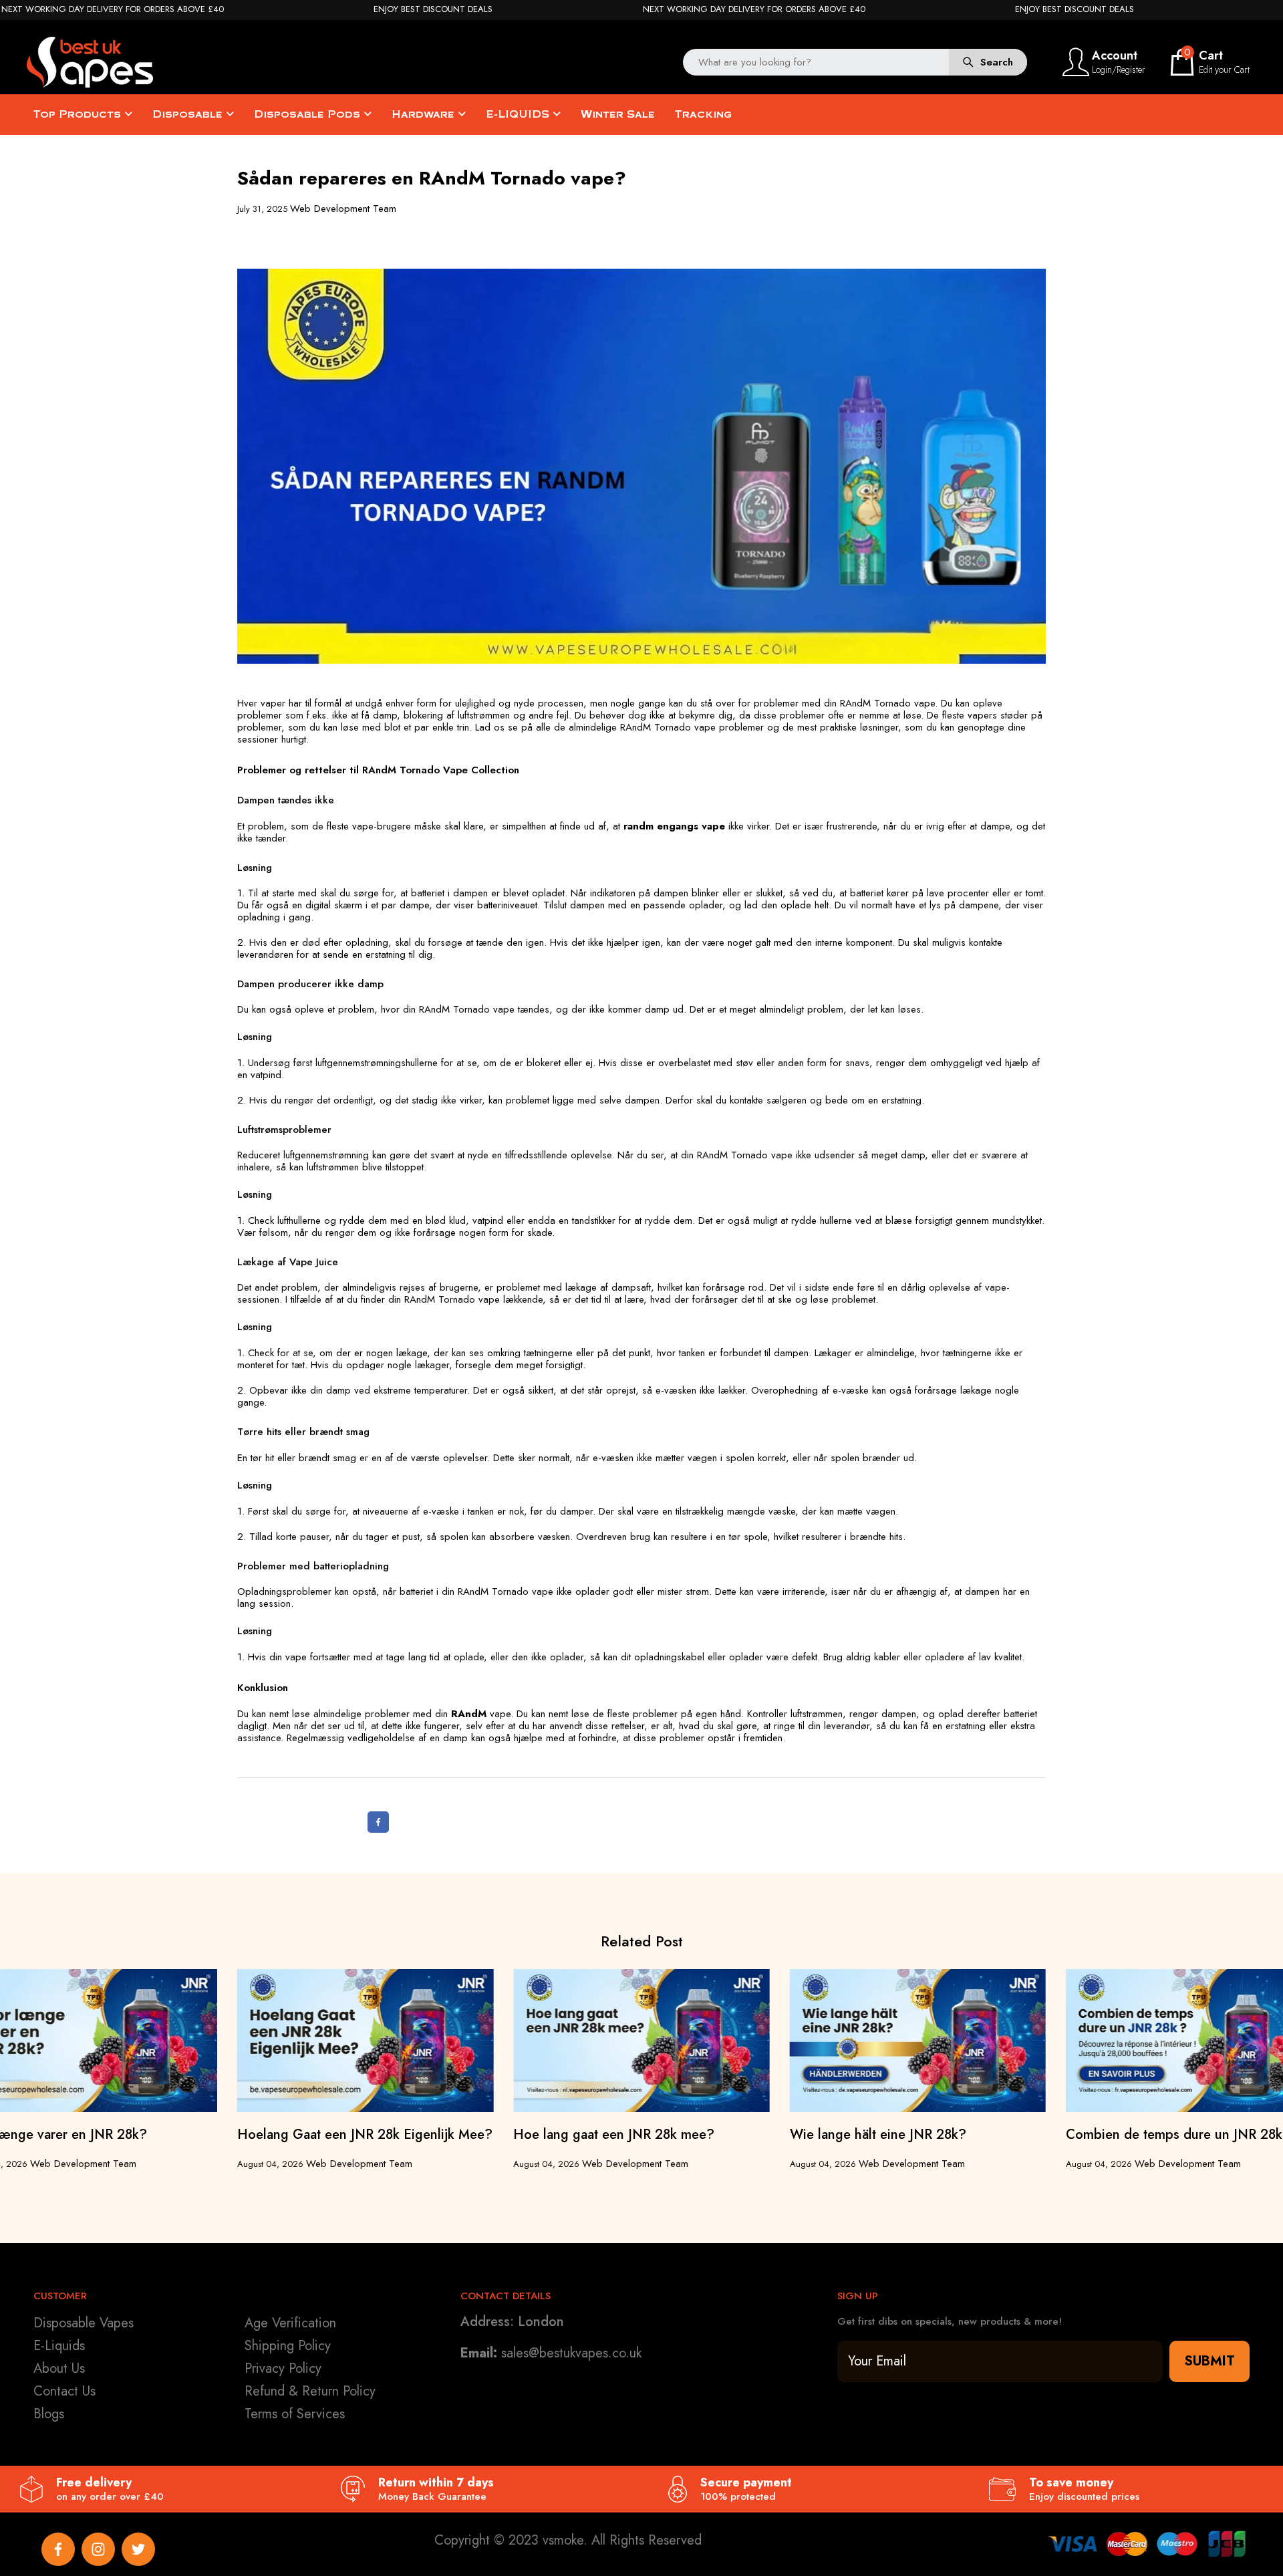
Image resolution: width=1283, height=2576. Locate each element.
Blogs (49, 2414)
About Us (59, 2368)
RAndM (469, 1714)
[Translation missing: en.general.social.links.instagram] (98, 2549)
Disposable (189, 114)
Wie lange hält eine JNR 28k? (878, 2135)
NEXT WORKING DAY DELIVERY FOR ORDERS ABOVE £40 (113, 9)
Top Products (79, 114)
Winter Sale (618, 114)
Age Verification (290, 2323)
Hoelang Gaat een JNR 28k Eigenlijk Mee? (365, 2135)
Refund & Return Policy (310, 2391)
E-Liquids (59, 2346)
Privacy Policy (283, 2368)
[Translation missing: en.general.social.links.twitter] (138, 2549)
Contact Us (64, 2391)
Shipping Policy (288, 2346)
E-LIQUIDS (519, 114)
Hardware (425, 114)
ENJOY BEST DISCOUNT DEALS (433, 9)
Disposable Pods (309, 114)
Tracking (703, 114)
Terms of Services (295, 2414)
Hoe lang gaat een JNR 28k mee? (614, 2135)
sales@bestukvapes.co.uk (571, 2353)
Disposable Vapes (84, 2323)
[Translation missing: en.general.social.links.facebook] (58, 2549)
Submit (1209, 2361)
